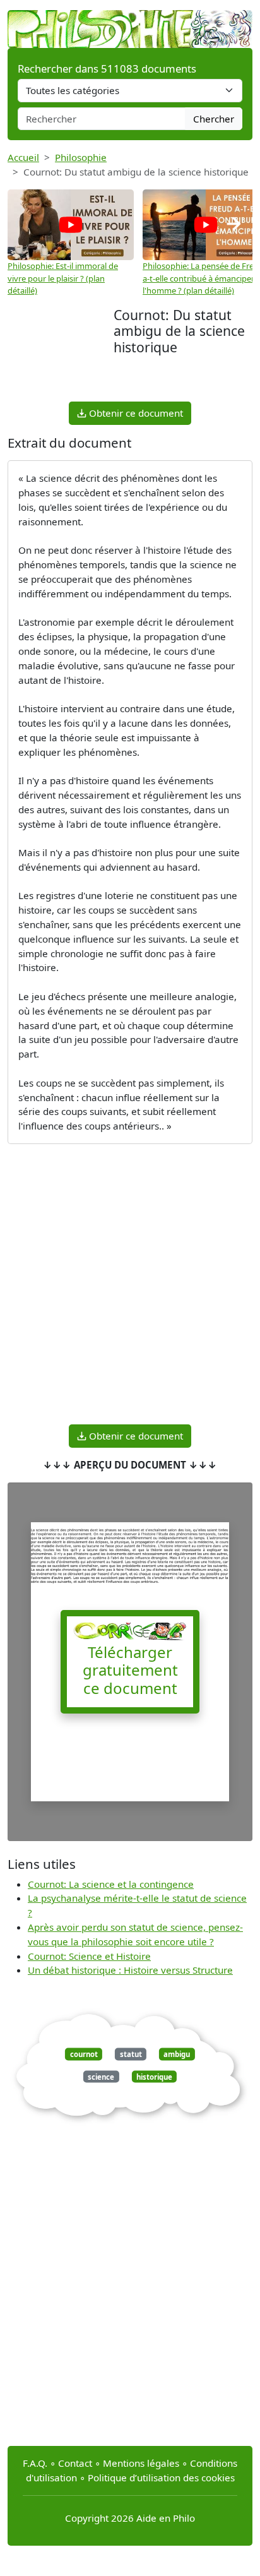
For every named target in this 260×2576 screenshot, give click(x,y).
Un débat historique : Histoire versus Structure (130, 1970)
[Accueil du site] (130, 23)
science (101, 2076)
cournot (84, 2054)
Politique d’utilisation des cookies (161, 2478)
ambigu (177, 2054)
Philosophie (81, 157)
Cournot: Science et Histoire (89, 1956)
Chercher (214, 119)
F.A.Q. (35, 2463)
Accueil (23, 157)
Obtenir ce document (135, 413)
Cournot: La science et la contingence (111, 1884)
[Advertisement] (61, 353)
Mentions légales (141, 2463)
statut (131, 2054)
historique (154, 2076)
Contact (75, 2463)
